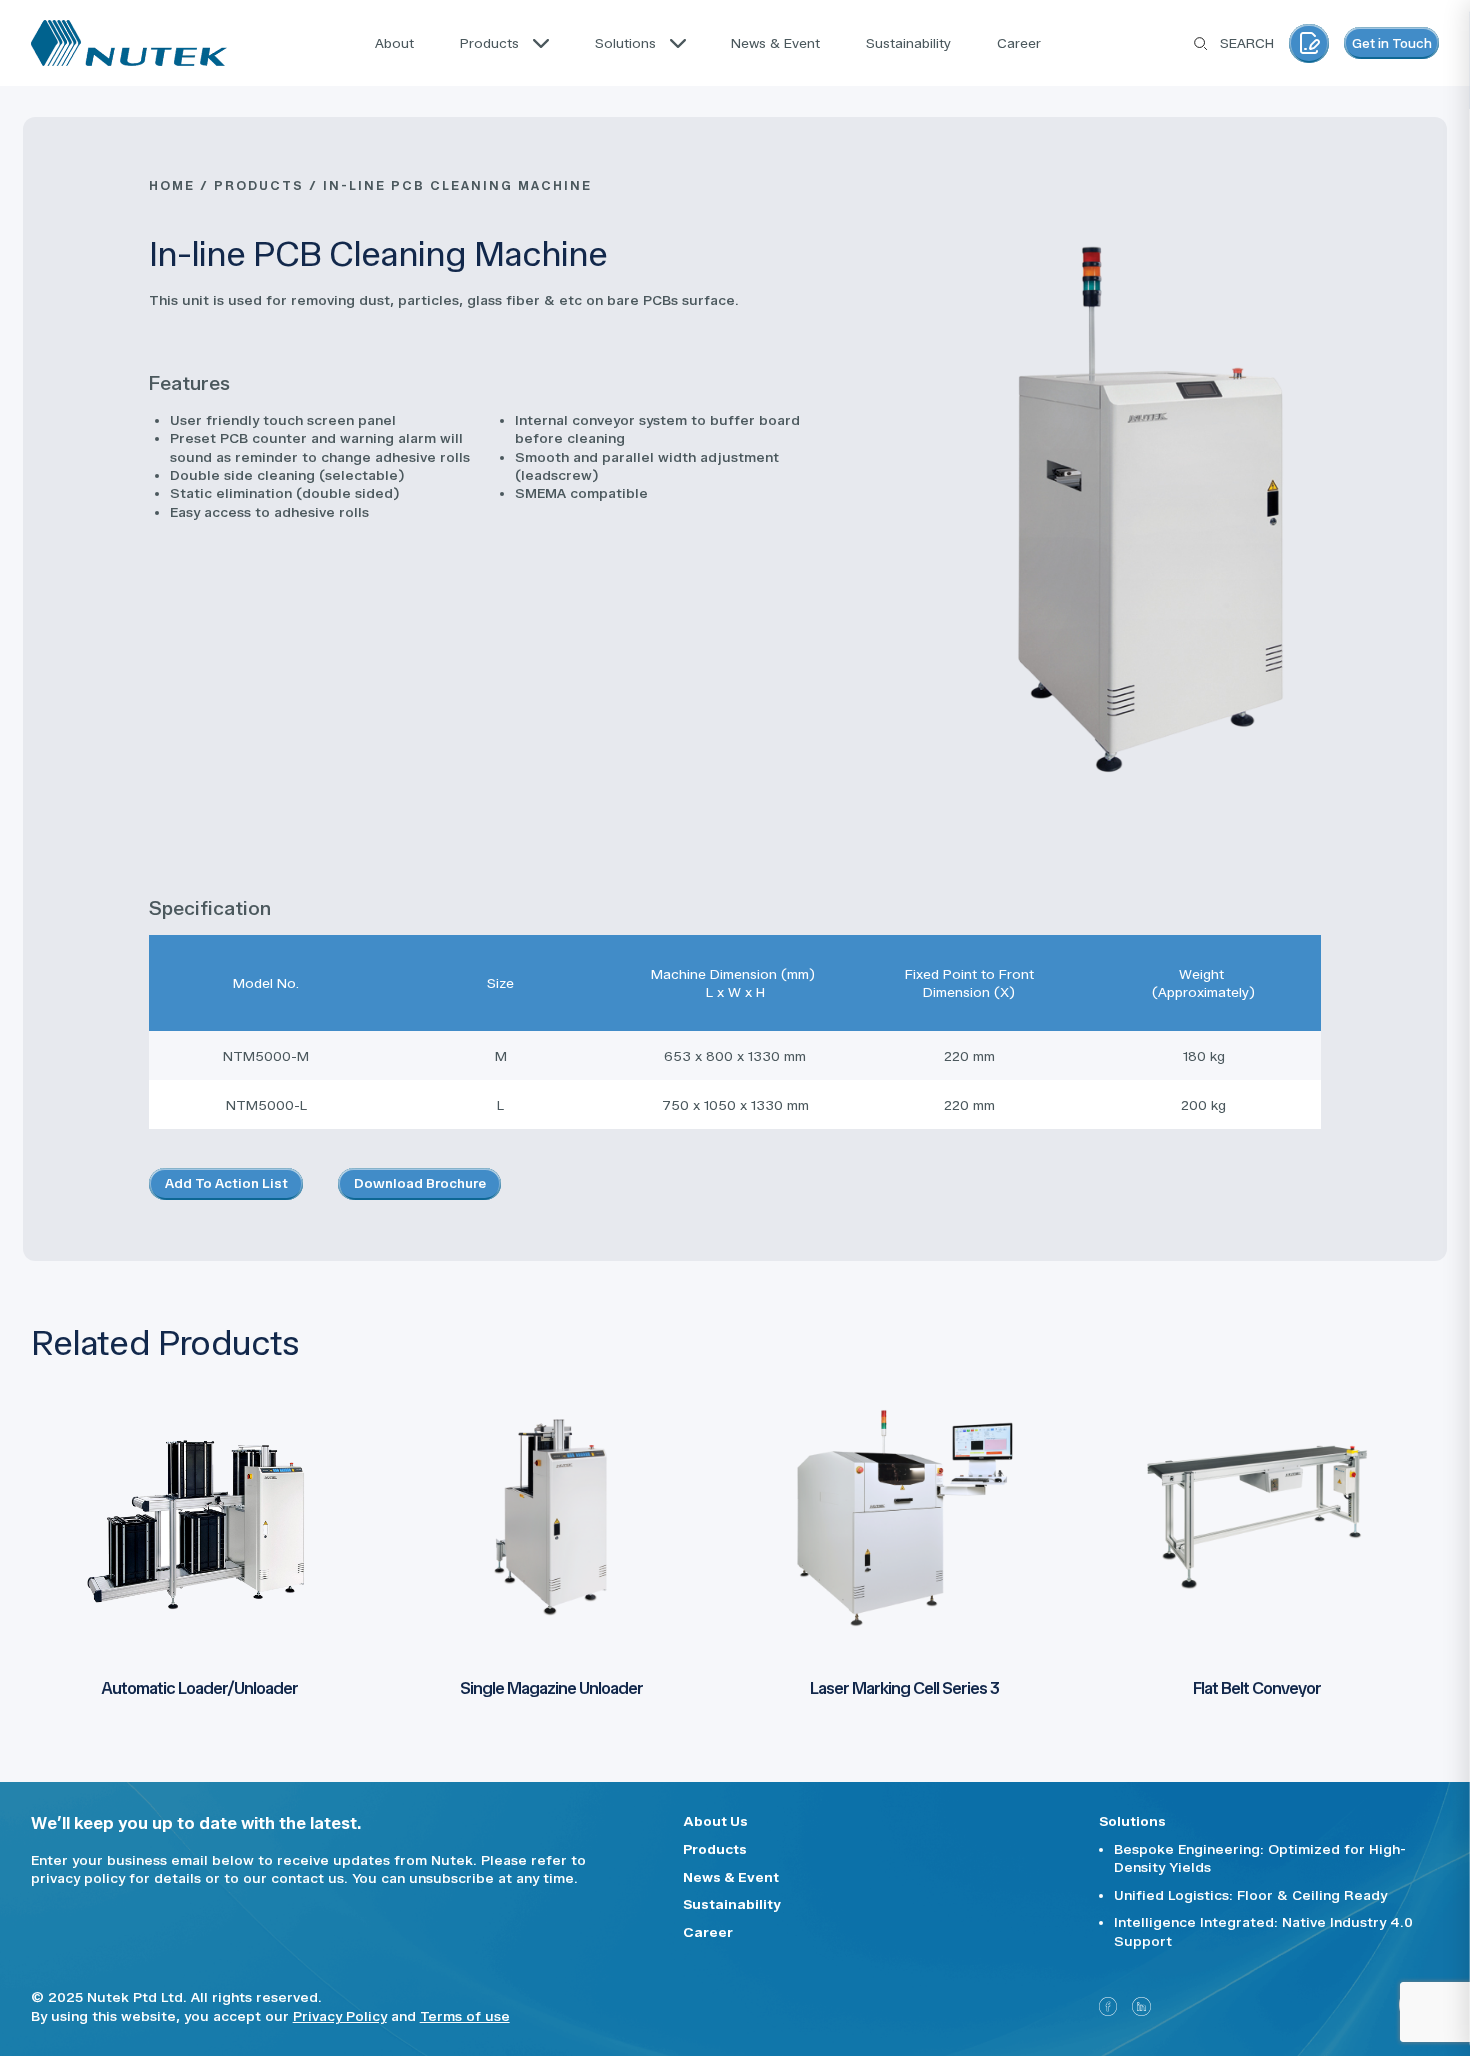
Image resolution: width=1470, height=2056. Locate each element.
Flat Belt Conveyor (1257, 1688)
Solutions (1132, 1821)
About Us (715, 1821)
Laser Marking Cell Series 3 (904, 1688)
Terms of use (465, 2016)
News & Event (731, 1877)
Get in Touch (1392, 43)
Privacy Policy (340, 2016)
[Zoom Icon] (1150, 510)
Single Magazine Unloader (551, 1688)
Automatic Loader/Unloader (199, 1688)
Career (708, 1932)
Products (715, 1849)
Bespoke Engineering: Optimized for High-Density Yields (1260, 1858)
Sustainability (732, 1904)
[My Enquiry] (1308, 43)
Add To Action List (226, 1183)
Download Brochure (420, 1183)
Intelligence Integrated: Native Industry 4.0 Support (1263, 1931)
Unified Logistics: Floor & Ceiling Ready (1250, 1895)
